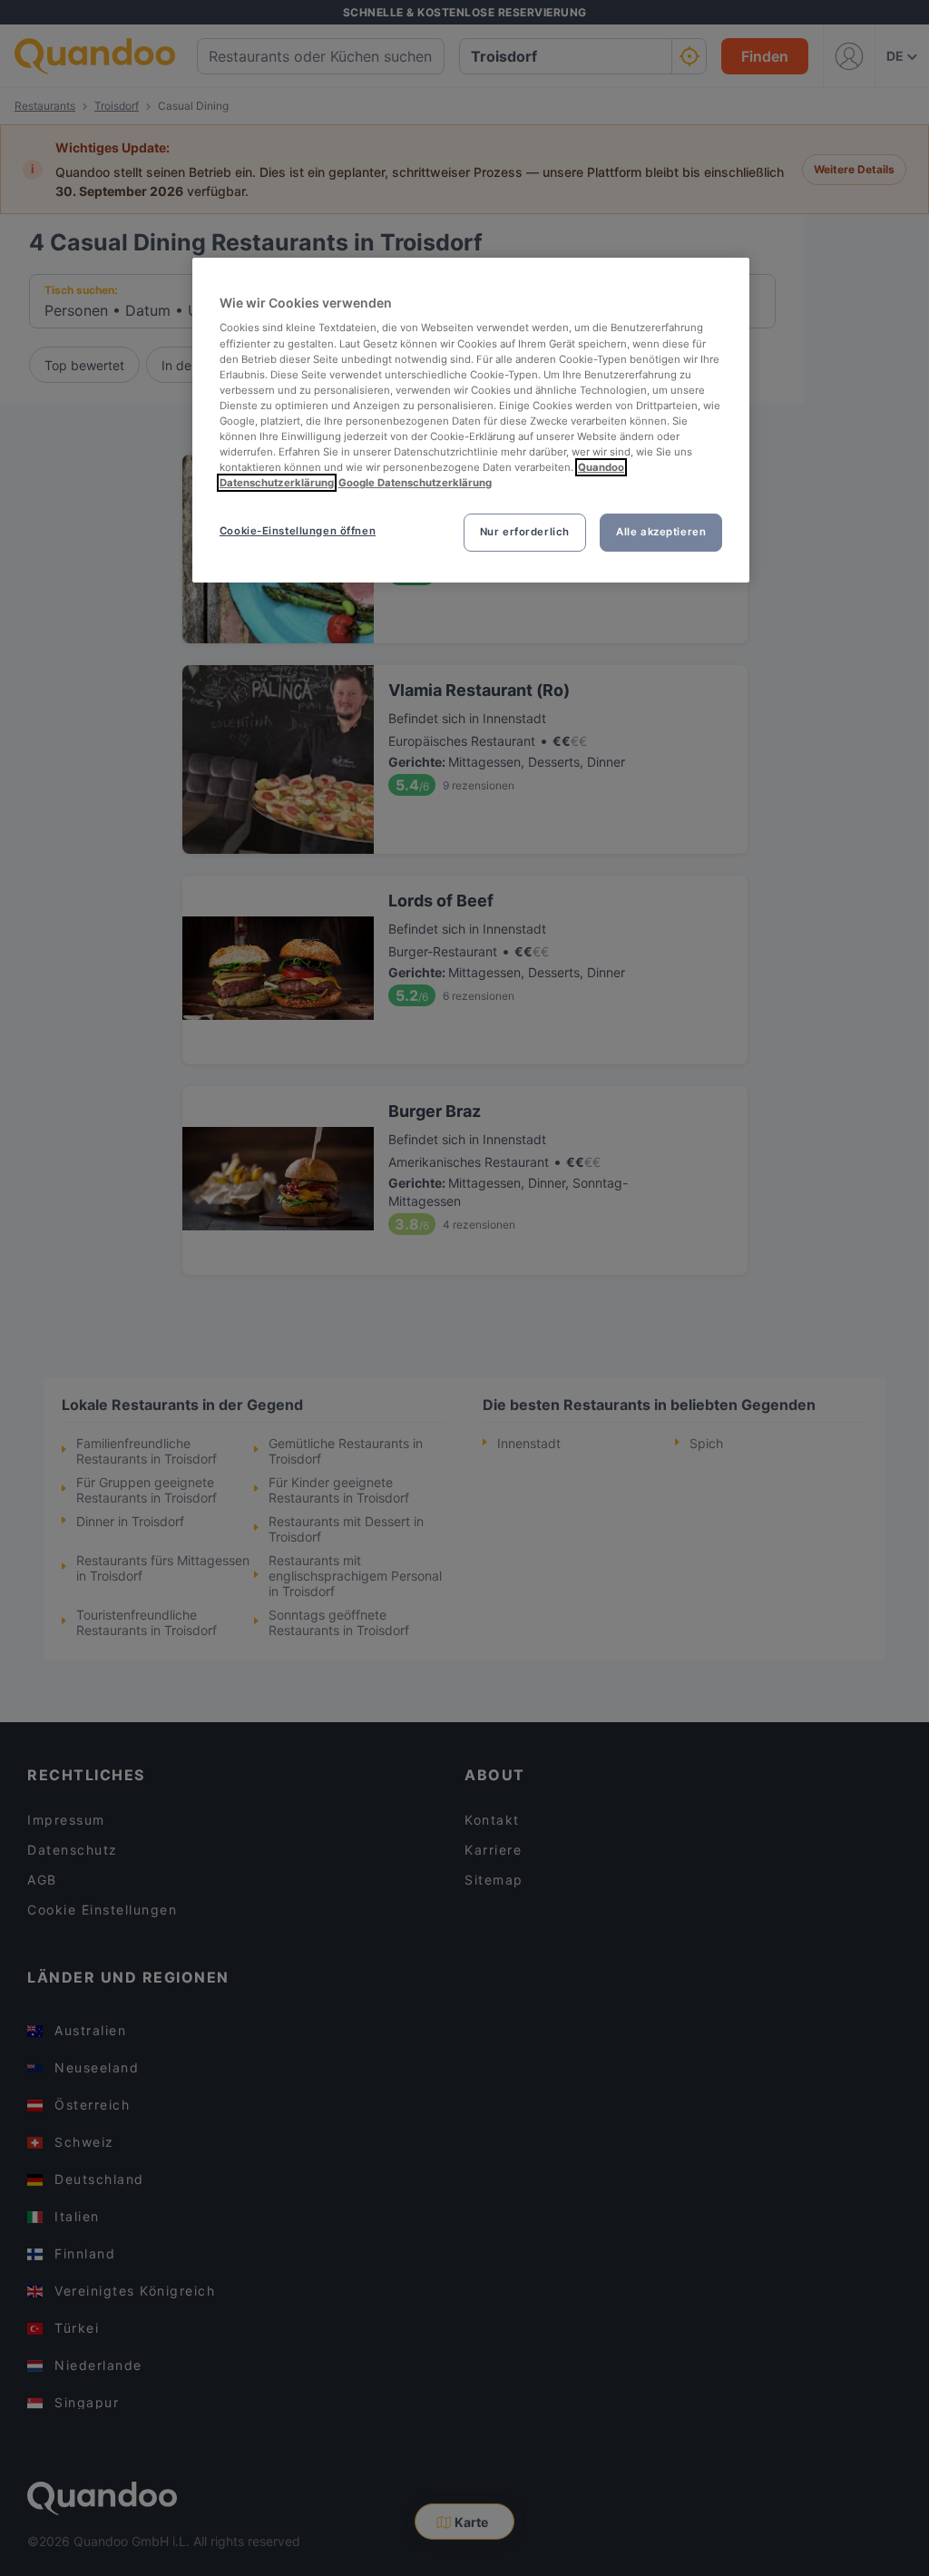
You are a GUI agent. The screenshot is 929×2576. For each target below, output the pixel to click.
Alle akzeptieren (661, 532)
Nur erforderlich (525, 532)
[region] (471, 420)
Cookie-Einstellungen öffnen (298, 531)
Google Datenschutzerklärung (415, 483)
